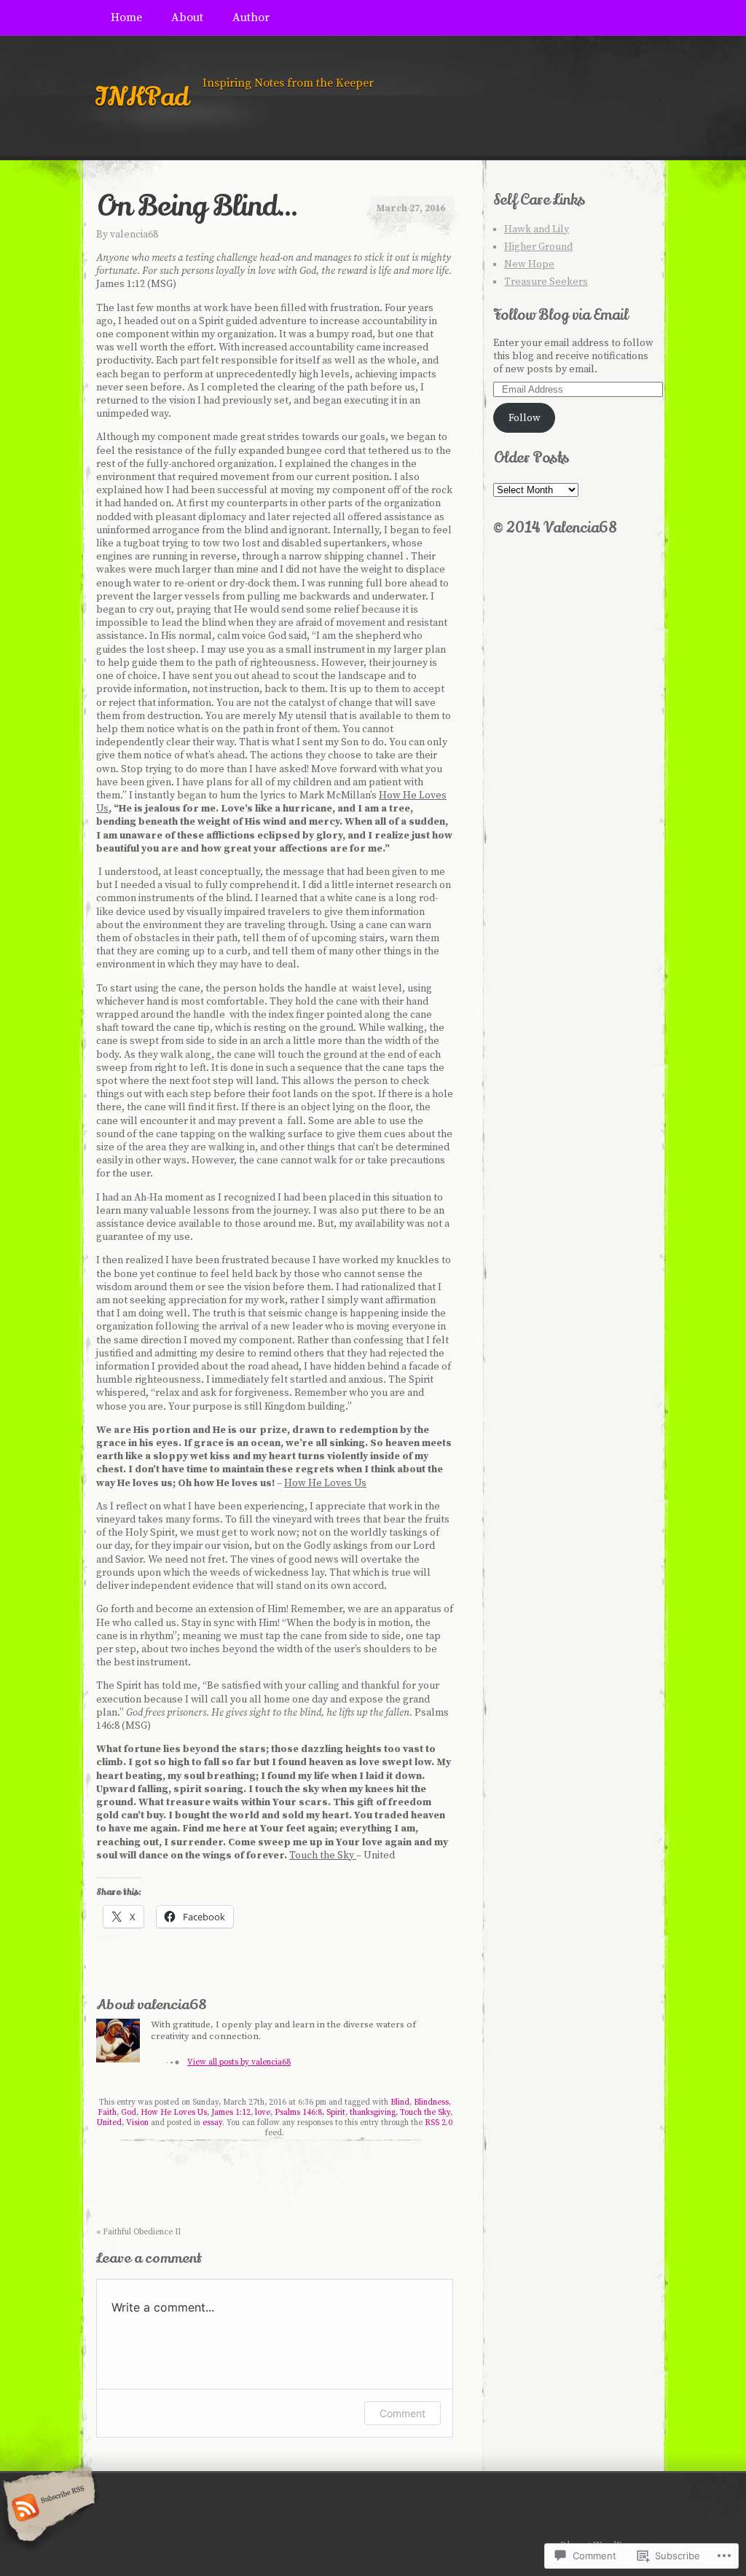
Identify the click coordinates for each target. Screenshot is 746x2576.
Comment (403, 2413)
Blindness (431, 2102)
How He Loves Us (174, 2113)
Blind (400, 2102)
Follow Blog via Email (561, 315)
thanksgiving (373, 2113)
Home (126, 17)
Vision (137, 2123)
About (187, 17)
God (129, 2113)
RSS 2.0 (439, 2123)
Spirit (336, 2113)
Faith (107, 2113)
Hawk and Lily (537, 229)
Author (251, 17)
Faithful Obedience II (138, 2232)
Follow (525, 418)
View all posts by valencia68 (239, 2062)
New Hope (529, 264)
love (263, 2113)
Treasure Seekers (546, 282)
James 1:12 (231, 2113)
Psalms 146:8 (298, 2113)
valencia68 (134, 235)
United (109, 2123)
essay (212, 2123)
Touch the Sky (425, 2113)
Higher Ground (538, 247)
